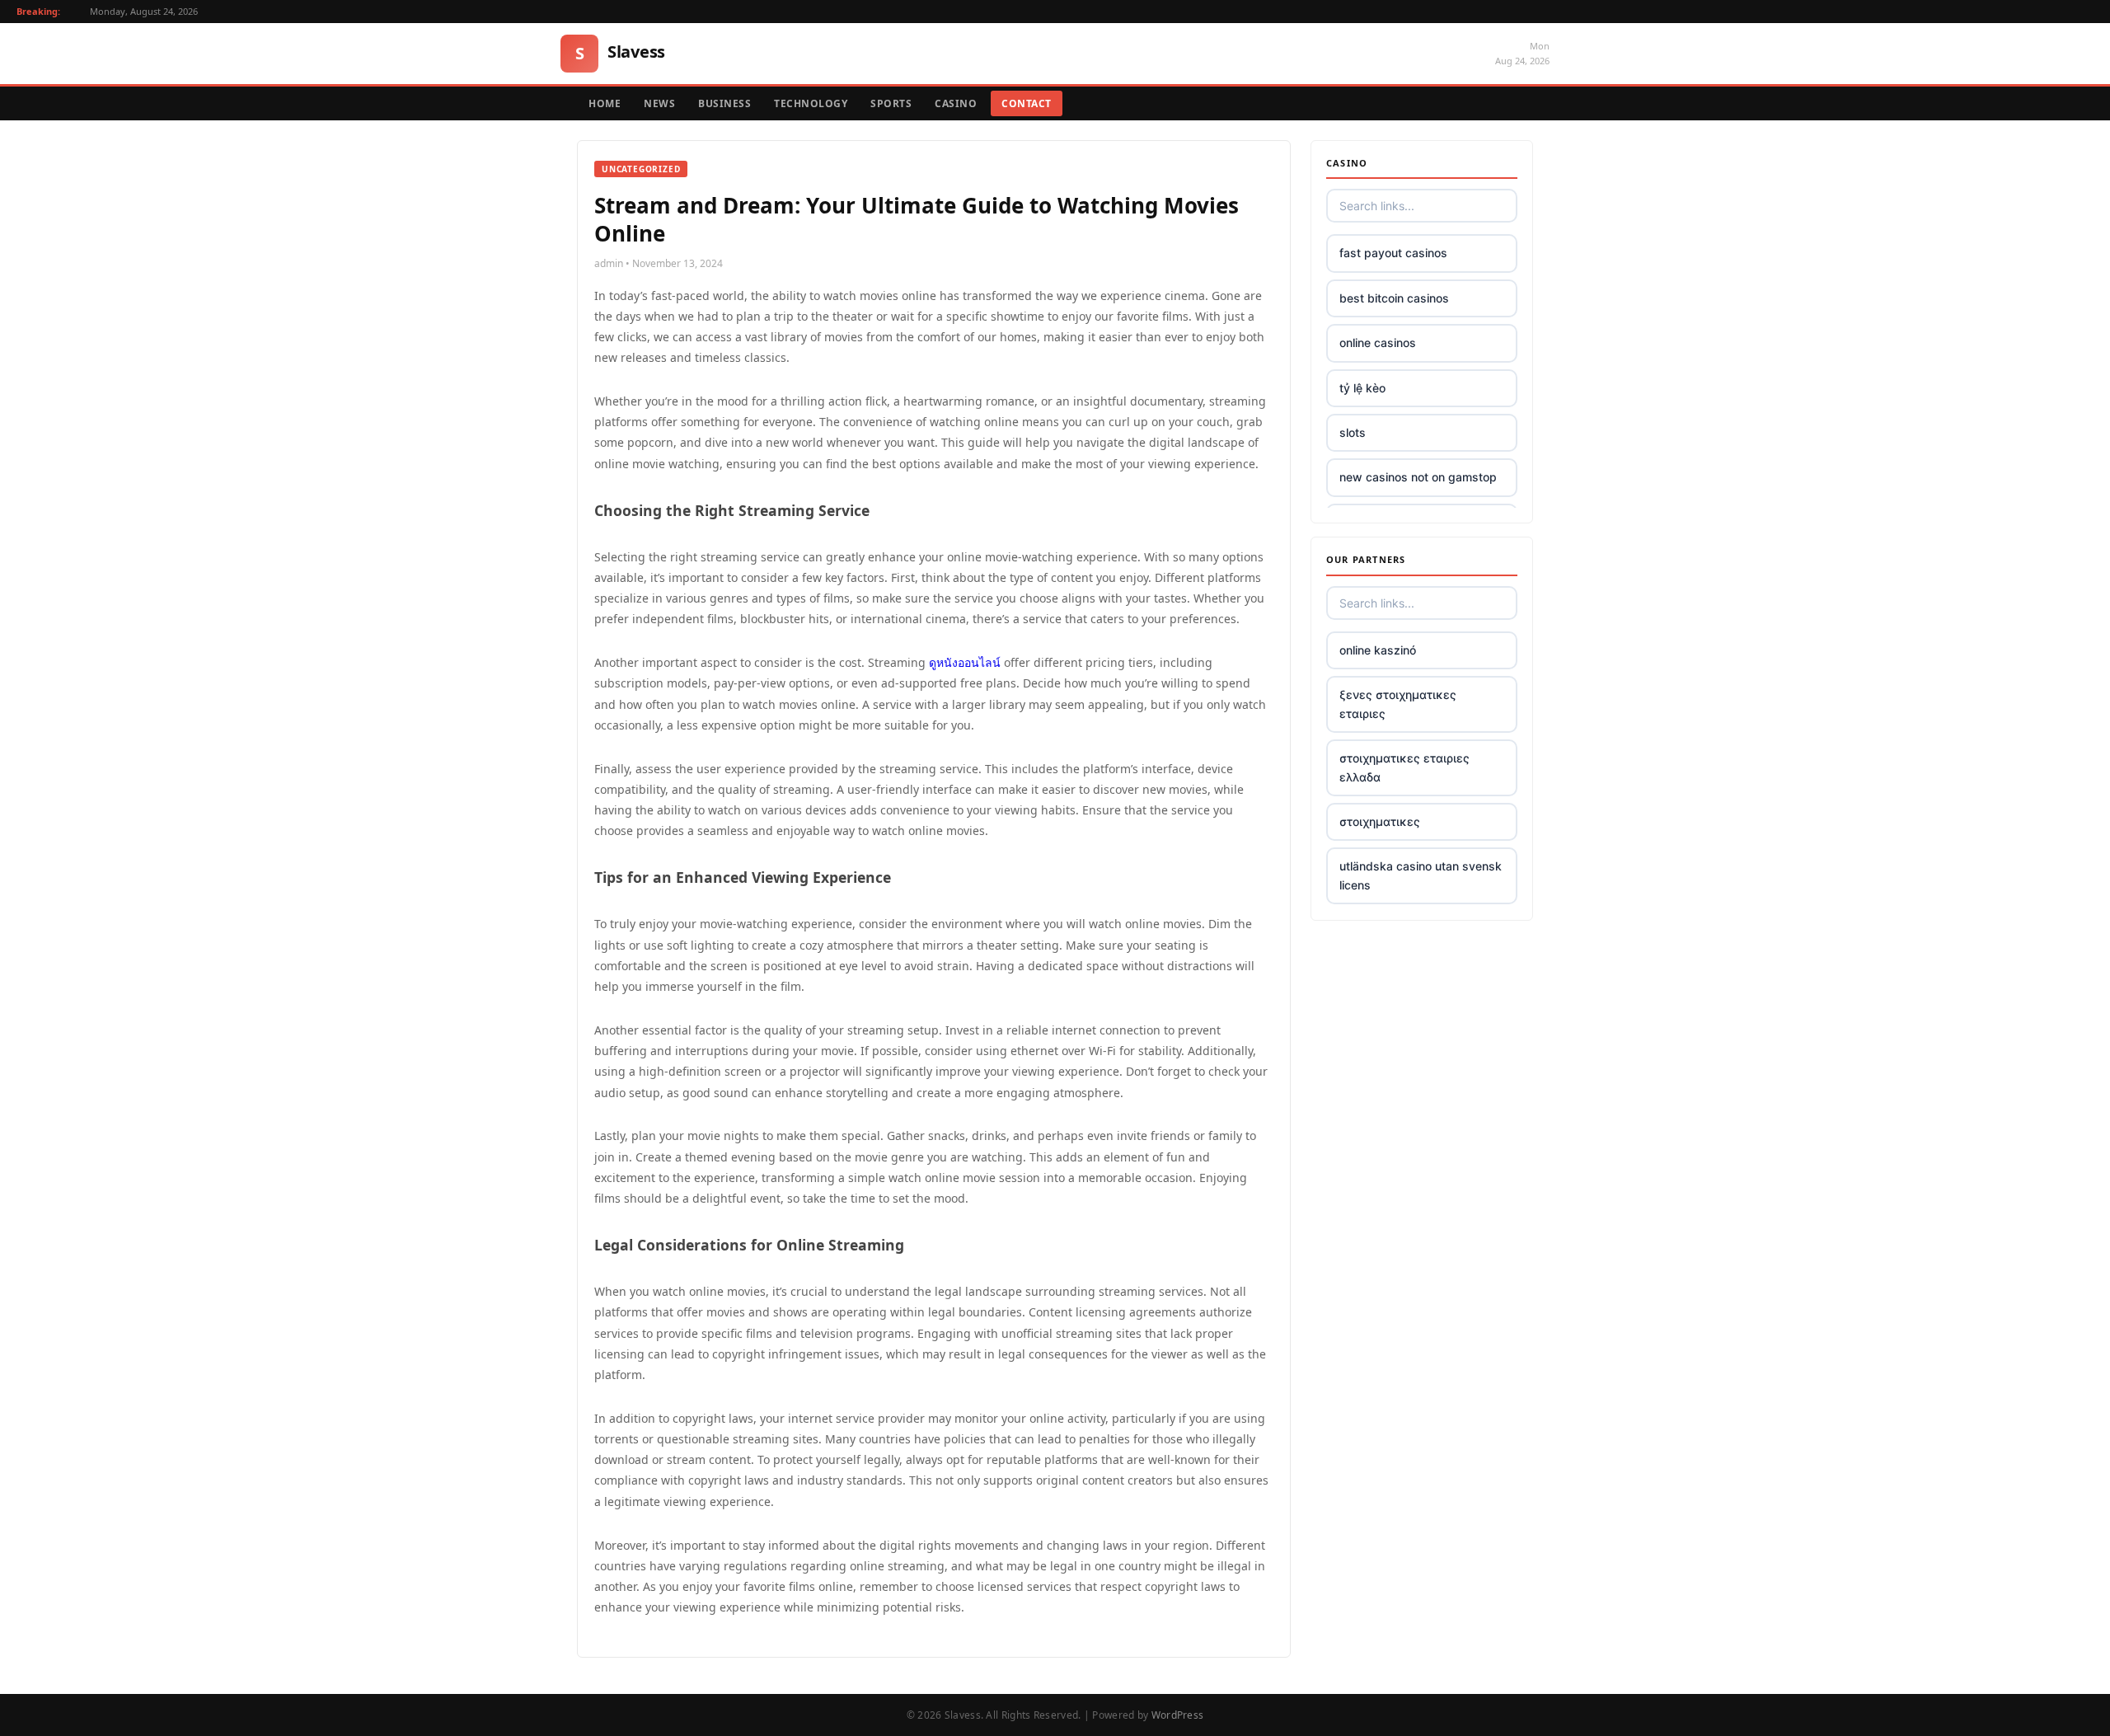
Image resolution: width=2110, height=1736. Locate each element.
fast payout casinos (1393, 253)
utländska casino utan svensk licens (1421, 875)
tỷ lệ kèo (1362, 388)
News (659, 103)
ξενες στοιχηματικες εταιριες (1398, 704)
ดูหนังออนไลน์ (965, 662)
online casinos (1378, 343)
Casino (956, 103)
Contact (1027, 103)
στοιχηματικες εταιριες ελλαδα (1404, 767)
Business (724, 103)
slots (1353, 432)
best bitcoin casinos (1394, 298)
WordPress (1178, 1715)
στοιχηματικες (1380, 821)
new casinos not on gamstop (1418, 477)
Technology (811, 103)
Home (605, 103)
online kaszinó (1378, 650)
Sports (891, 103)
